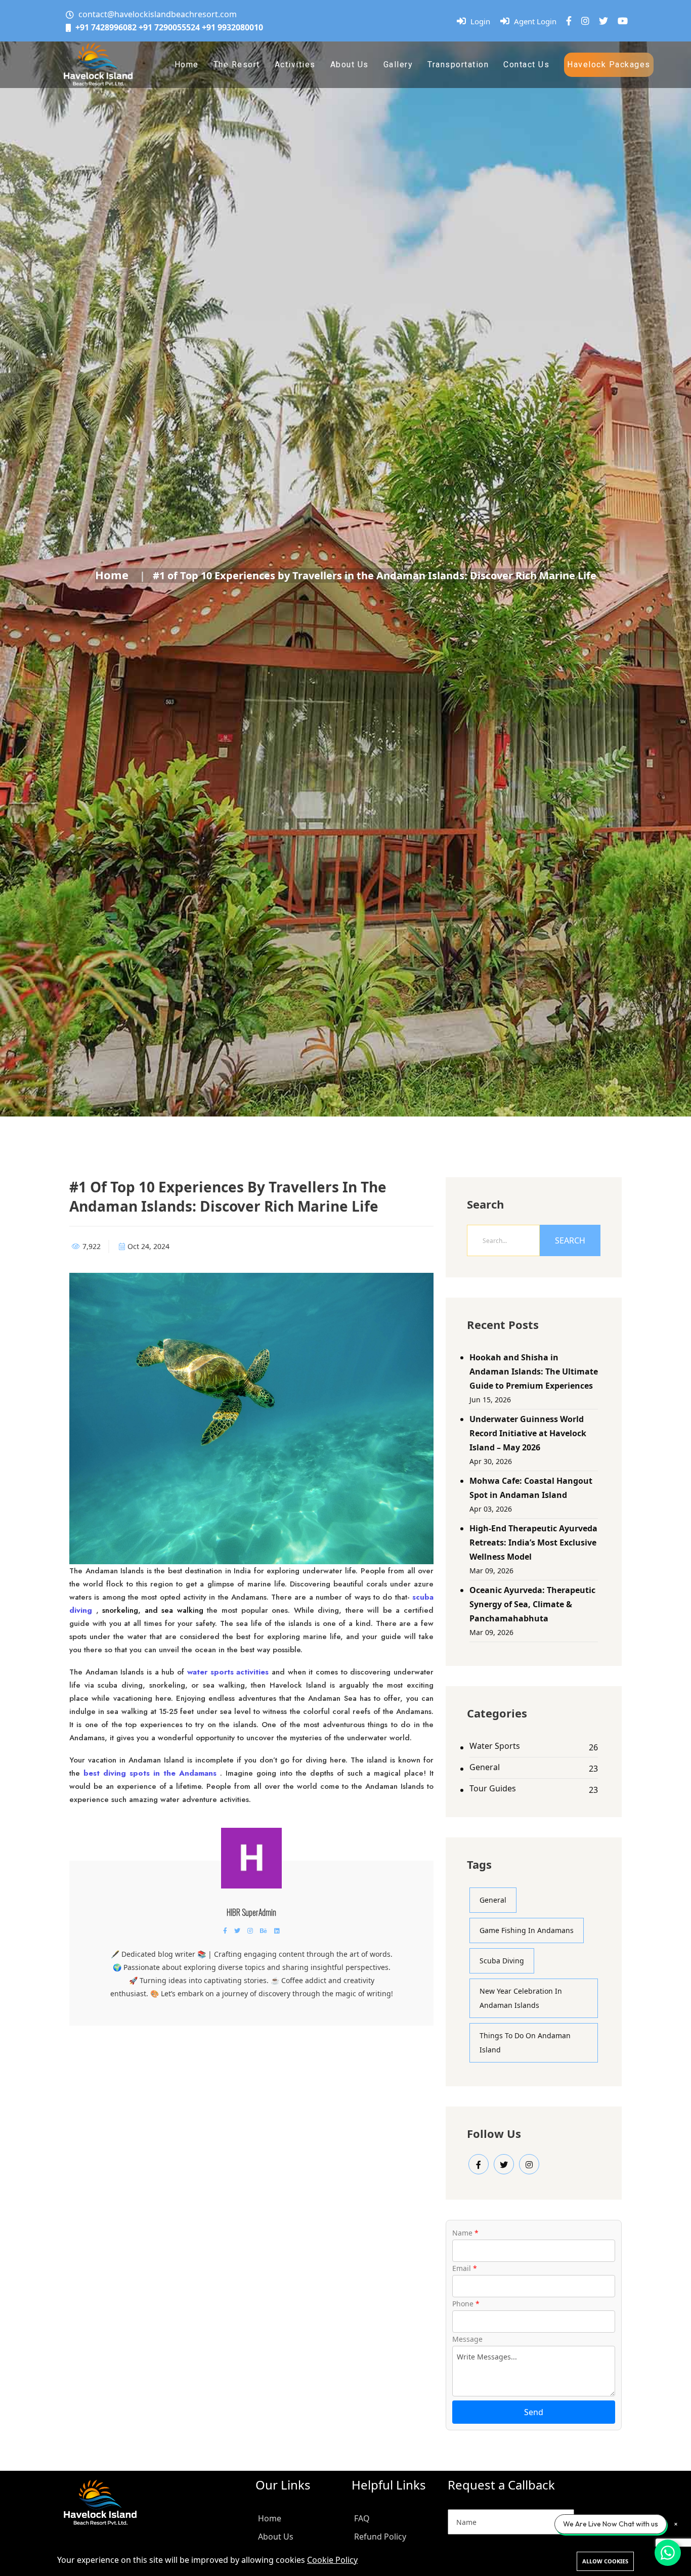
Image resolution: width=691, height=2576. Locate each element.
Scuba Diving (502, 1961)
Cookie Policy (332, 2560)
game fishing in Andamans (527, 1930)
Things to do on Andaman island (525, 2043)
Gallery (398, 65)
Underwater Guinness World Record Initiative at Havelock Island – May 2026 (528, 1433)
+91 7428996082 (106, 27)
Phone (466, 2304)
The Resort (237, 65)
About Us (350, 65)
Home (187, 65)
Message (467, 2339)
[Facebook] (569, 21)
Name (465, 2233)
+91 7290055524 (169, 27)
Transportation (458, 65)
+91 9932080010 (232, 27)
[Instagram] (585, 21)
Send (534, 2412)
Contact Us (526, 65)
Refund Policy (380, 2537)
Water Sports (495, 1746)
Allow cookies (605, 2561)
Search (570, 1240)
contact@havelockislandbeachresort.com (158, 14)
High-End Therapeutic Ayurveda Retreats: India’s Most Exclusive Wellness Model (533, 1542)
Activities (295, 65)
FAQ (362, 2518)
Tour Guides (493, 1788)
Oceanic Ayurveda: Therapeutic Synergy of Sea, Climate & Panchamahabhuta (532, 1604)
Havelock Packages (609, 65)
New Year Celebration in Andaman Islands (521, 1998)
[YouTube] (623, 21)
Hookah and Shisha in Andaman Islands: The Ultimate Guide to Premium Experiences (534, 1371)
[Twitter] (603, 21)
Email (465, 2268)
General (485, 1767)
